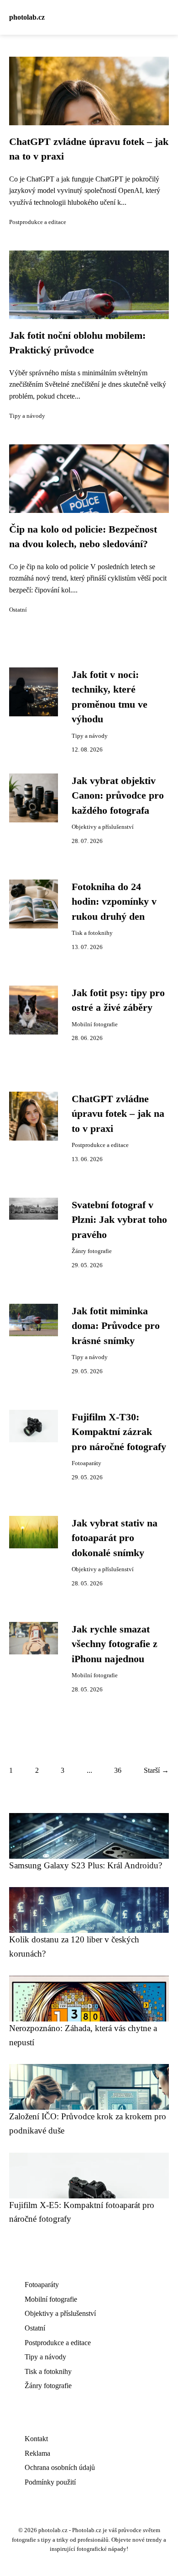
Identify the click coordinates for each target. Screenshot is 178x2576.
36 (118, 1770)
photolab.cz (27, 17)
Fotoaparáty (86, 1463)
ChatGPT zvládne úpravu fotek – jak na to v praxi (118, 1114)
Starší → (156, 1770)
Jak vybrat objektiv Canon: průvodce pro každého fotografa (118, 796)
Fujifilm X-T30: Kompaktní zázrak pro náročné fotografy (119, 1432)
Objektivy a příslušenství (103, 827)
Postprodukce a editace (38, 222)
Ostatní (18, 610)
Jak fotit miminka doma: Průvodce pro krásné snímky (116, 1326)
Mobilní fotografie (95, 1024)
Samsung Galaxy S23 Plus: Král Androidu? (86, 1865)
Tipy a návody (27, 416)
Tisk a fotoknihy (92, 933)
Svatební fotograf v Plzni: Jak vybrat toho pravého (119, 1220)
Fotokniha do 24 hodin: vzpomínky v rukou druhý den (114, 902)
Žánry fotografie (92, 1251)
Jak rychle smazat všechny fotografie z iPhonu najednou (115, 1644)
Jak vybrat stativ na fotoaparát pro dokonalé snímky (115, 1538)
